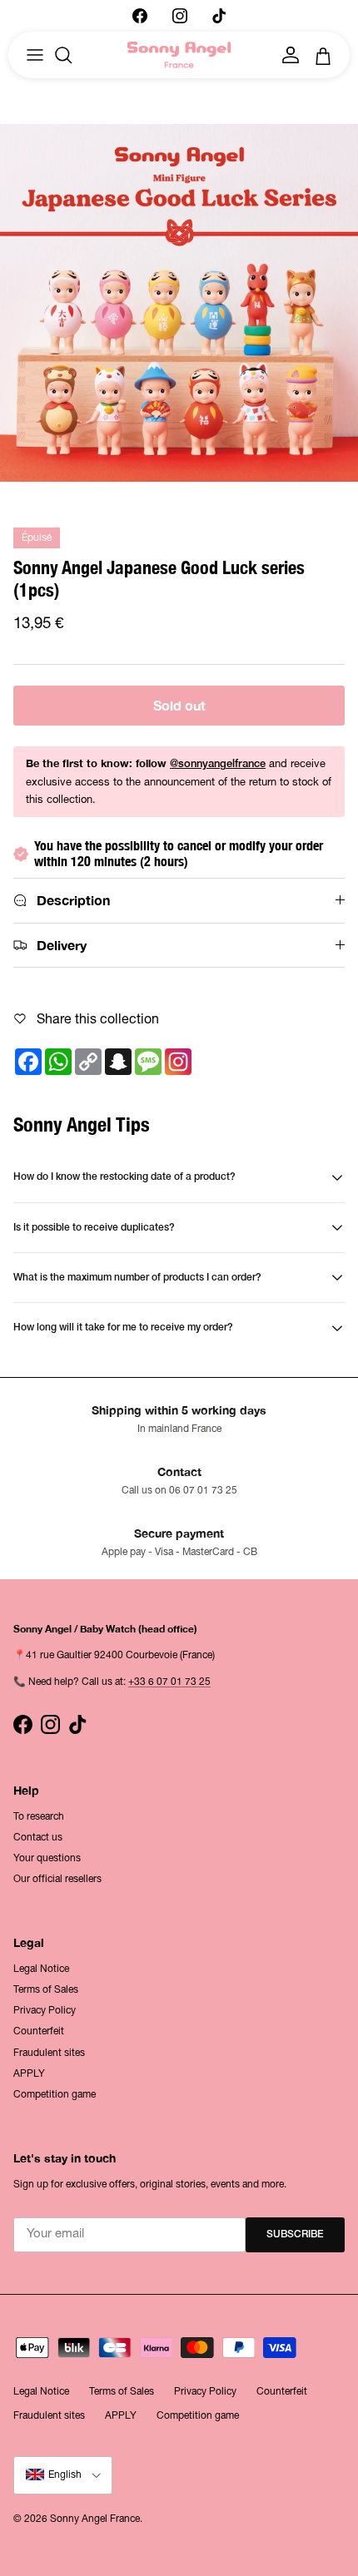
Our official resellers (57, 1879)
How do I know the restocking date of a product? (124, 1177)
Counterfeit (39, 2031)
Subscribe (295, 2234)
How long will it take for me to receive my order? (123, 1328)
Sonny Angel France (95, 2519)
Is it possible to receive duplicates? (94, 1228)
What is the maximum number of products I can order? (137, 1278)
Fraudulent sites (49, 2053)
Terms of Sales (46, 1989)
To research (39, 1816)
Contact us (38, 1837)
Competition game (55, 2094)
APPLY (29, 2073)
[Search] (72, 55)
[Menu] (35, 55)
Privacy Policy (45, 2010)
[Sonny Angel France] (179, 55)
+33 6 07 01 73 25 (169, 1682)
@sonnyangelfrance (218, 764)
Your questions (47, 1858)
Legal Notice (41, 1969)
